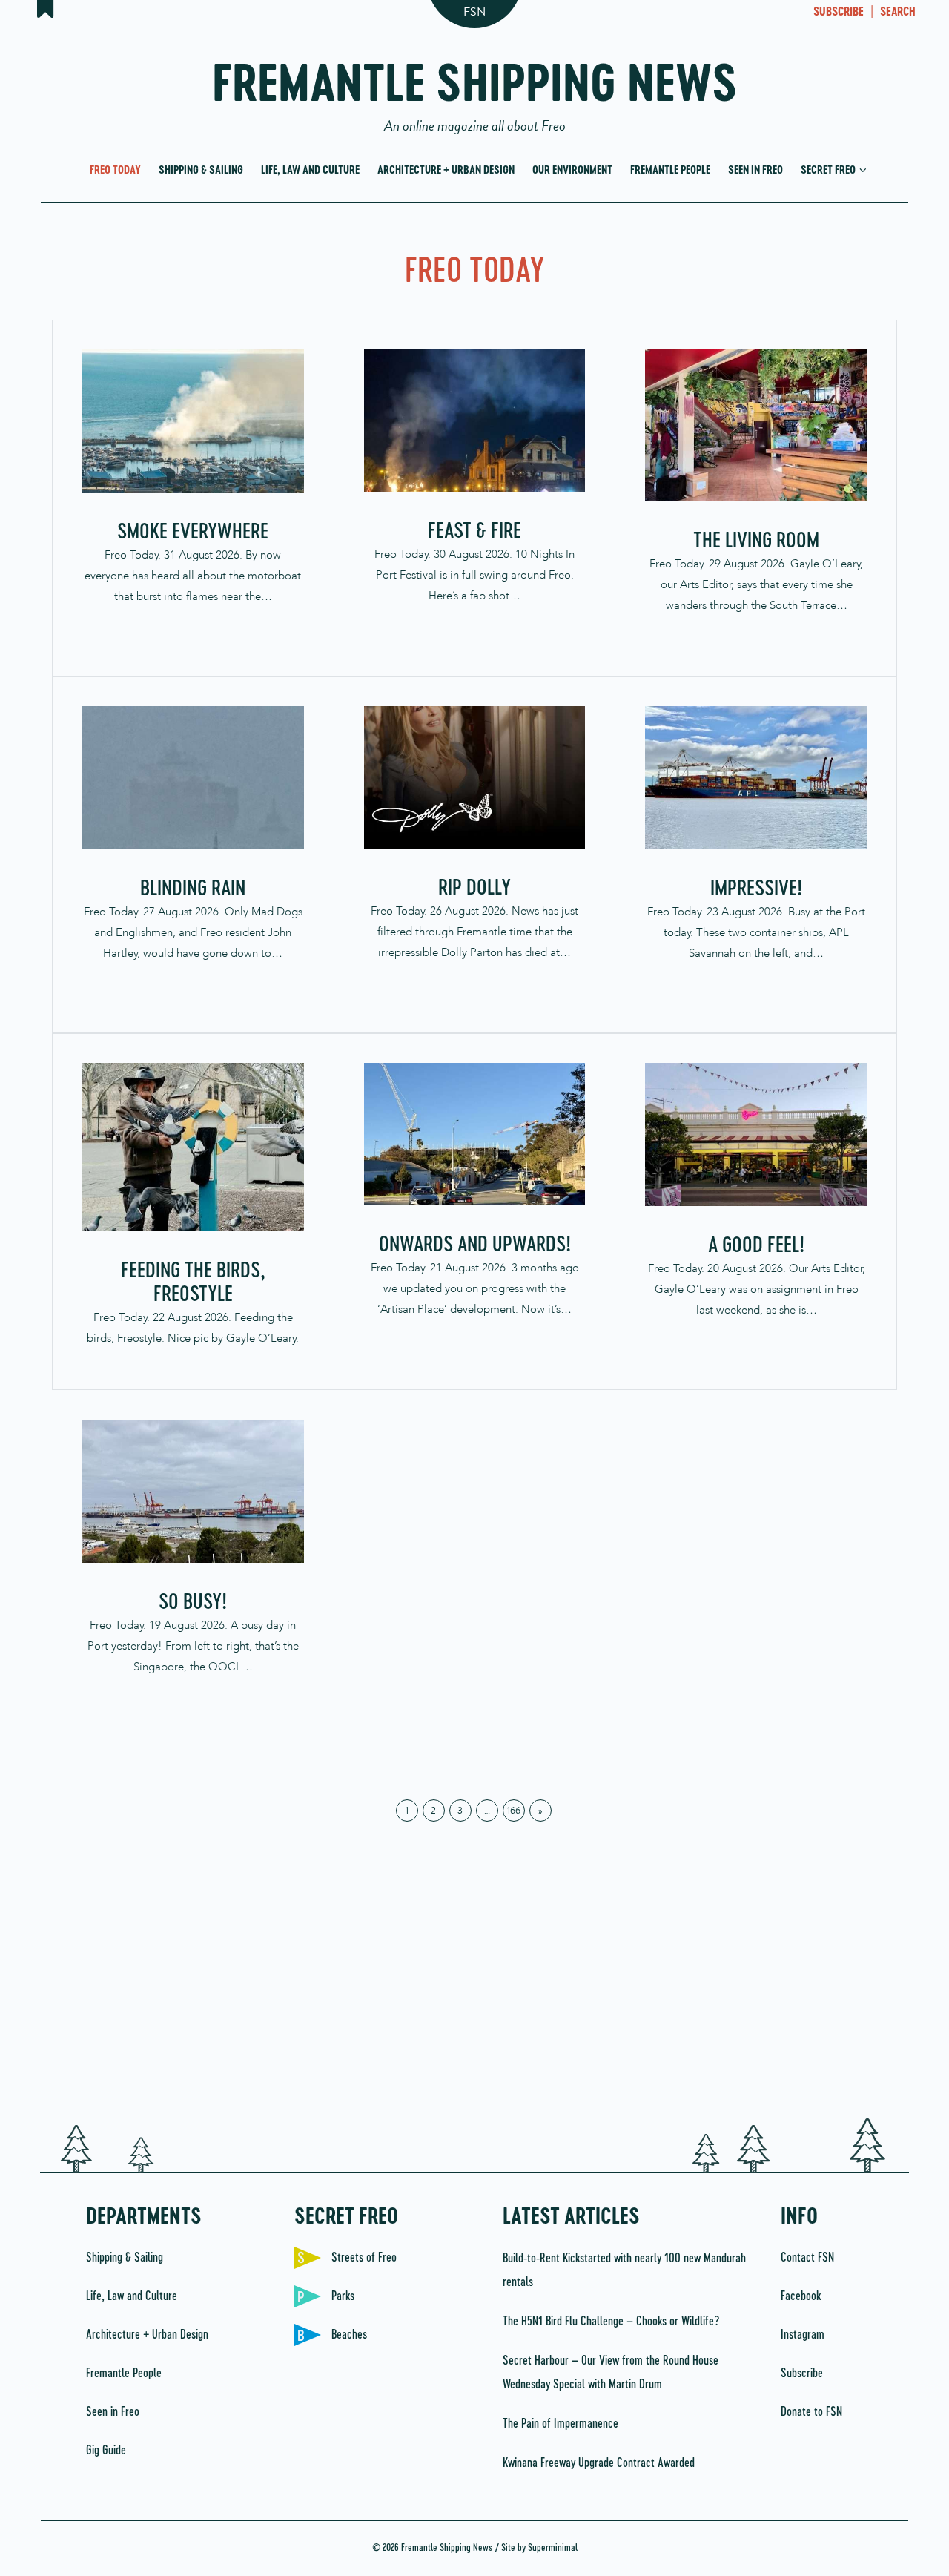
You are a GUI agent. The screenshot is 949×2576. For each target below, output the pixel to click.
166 (514, 1811)
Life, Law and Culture (310, 170)
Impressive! (756, 889)
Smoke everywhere (193, 533)
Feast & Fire (474, 532)
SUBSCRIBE (839, 13)
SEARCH (898, 13)
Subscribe (802, 2374)
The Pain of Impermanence (561, 2424)
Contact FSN (807, 2258)
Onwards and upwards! (475, 1245)
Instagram (803, 2335)
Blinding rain (193, 889)
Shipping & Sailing (201, 170)
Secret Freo (829, 170)
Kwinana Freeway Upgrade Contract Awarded (599, 2463)
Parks (343, 2296)
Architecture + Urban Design (446, 170)
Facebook (801, 2296)
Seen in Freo (755, 170)
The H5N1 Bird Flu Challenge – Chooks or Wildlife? (611, 2322)
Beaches (349, 2335)
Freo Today (115, 170)
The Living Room (756, 541)
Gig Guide (106, 2451)
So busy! (193, 1603)
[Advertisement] (474, 1985)
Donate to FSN (811, 2412)
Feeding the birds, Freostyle (193, 1283)
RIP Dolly (474, 889)
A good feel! (756, 1246)
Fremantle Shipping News (475, 91)
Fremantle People (670, 170)
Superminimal (553, 2548)
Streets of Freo (364, 2258)
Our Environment (572, 170)
